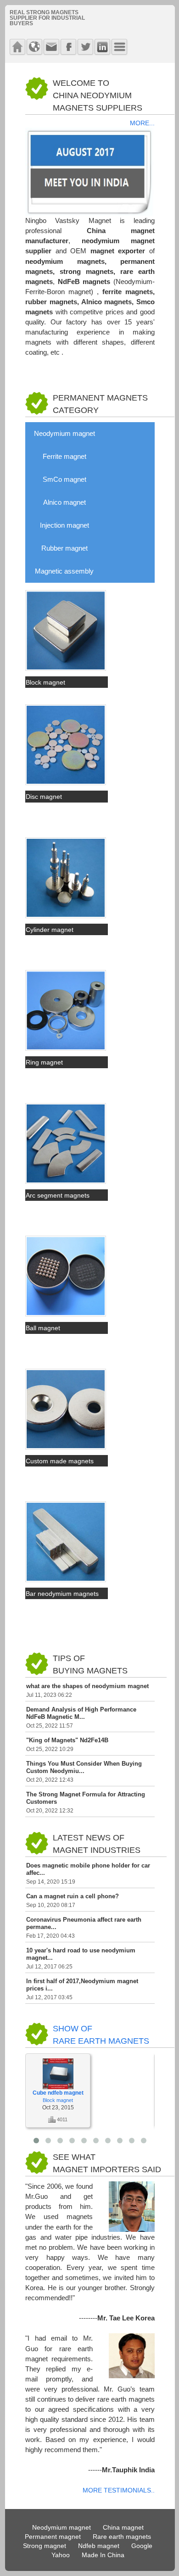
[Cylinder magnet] (66, 916)
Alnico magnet (64, 502)
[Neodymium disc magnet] (66, 783)
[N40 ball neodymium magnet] (66, 1315)
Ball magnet (43, 1328)
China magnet (123, 2528)
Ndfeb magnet (99, 2546)
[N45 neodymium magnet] (66, 1580)
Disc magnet (44, 797)
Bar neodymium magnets (62, 1594)
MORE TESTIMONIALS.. (119, 2490)
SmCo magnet (64, 480)
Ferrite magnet (64, 457)
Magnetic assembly (64, 571)
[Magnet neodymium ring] (66, 1049)
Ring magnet (44, 1062)
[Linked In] (102, 47)
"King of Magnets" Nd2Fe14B (67, 1740)
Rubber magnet (64, 548)
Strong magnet (45, 2546)
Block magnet (45, 682)
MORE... (142, 123)
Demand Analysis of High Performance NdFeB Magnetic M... (81, 1713)
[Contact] (51, 47)
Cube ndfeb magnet (58, 2093)
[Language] (34, 47)
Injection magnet (64, 525)
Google (142, 2546)
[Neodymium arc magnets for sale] (66, 1182)
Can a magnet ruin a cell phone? (73, 1896)
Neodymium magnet (64, 434)
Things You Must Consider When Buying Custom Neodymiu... (84, 1767)
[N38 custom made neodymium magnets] (66, 1448)
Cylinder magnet (50, 930)
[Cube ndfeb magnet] (58, 2087)
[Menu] (119, 47)
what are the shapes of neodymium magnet (87, 1686)
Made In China (103, 2555)
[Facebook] (68, 47)
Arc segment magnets (58, 1195)
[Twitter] (85, 47)
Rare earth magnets (122, 2537)
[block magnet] (66, 669)
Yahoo (61, 2555)
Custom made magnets (60, 1461)
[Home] (17, 47)
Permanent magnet (53, 2537)
